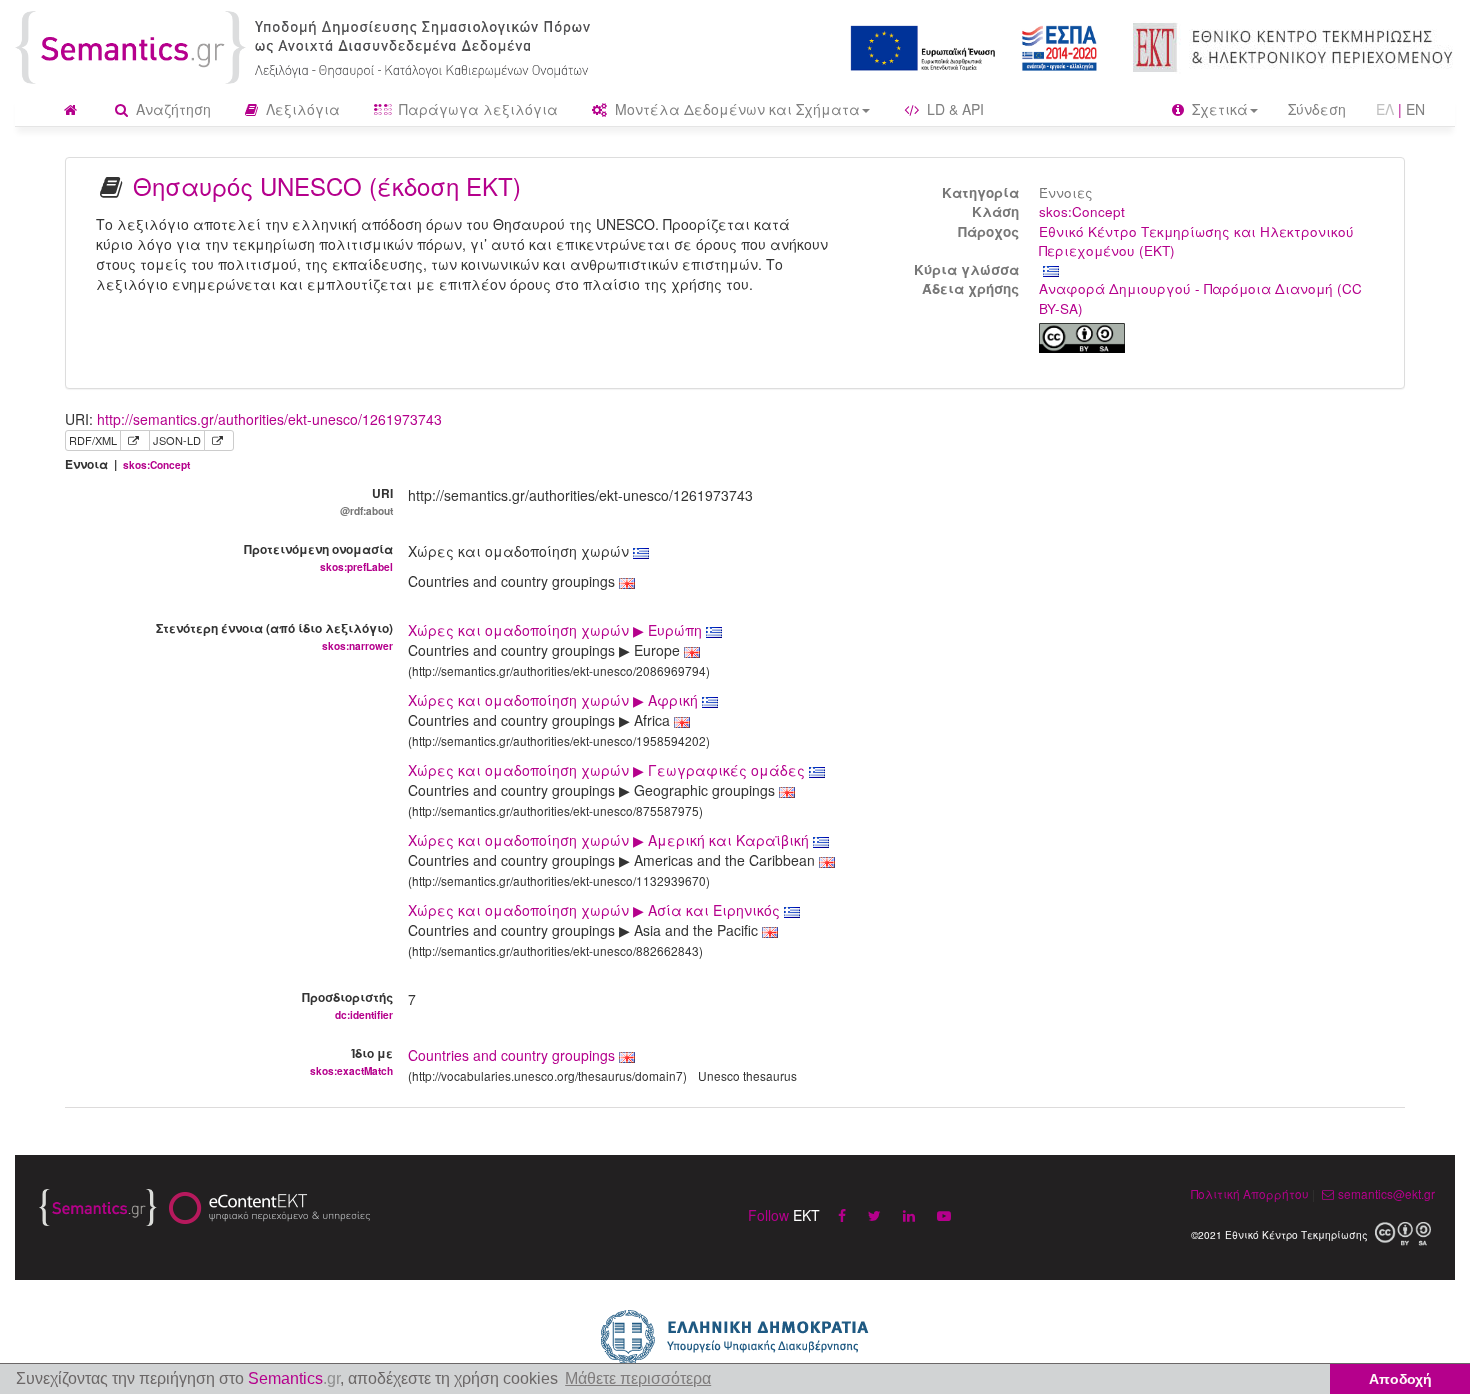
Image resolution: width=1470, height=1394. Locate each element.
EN (1415, 109)
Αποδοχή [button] (1400, 1379)
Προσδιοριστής (347, 1005)
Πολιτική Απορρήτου (1250, 1193)
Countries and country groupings (511, 1055)
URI (366, 501)
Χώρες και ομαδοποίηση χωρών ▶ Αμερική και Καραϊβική (610, 840)
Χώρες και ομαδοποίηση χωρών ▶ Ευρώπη (557, 630)
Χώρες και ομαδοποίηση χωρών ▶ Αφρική (555, 700)
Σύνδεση (1317, 109)
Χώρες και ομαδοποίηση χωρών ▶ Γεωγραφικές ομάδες (608, 770)
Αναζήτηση (171, 109)
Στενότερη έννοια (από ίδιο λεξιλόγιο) (274, 636)
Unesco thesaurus (747, 1075)
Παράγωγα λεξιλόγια (476, 109)
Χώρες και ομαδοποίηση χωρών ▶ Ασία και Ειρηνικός (596, 910)
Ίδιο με (351, 1061)
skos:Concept (1082, 211)
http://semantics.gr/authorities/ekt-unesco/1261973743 (269, 419)
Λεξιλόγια (301, 109)
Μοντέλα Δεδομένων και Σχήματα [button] (735, 109)
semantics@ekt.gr (1386, 1193)
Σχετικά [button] (1218, 109)
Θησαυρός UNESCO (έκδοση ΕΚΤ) (327, 185)
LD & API (953, 109)
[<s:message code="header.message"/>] (306, 45)
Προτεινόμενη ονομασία (318, 557)
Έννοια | (127, 464)
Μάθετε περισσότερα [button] (638, 1378)
